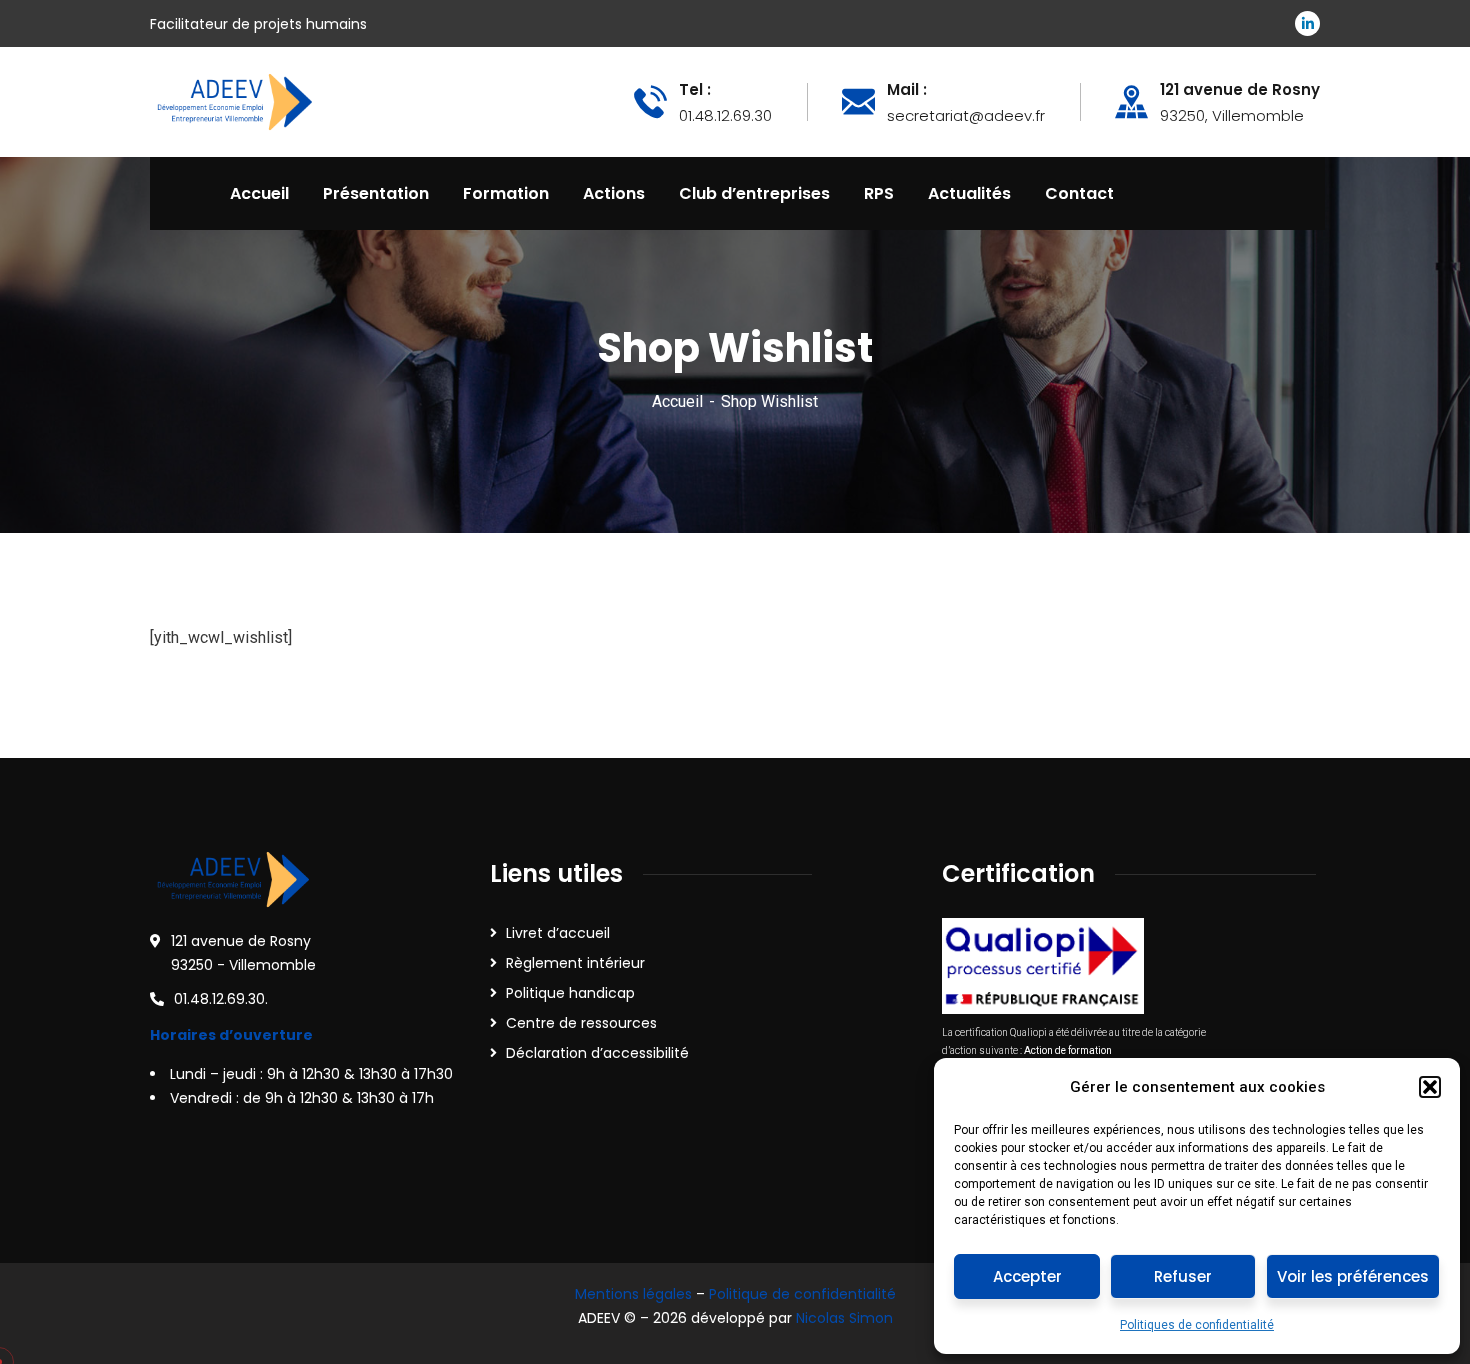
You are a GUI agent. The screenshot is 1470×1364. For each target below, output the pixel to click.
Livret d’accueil (558, 933)
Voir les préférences (1353, 1276)
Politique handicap (570, 993)
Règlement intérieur (575, 963)
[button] (1430, 1087)
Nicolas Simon (844, 1318)
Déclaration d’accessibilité (597, 1053)
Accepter (1027, 1276)
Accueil (677, 401)
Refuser (1183, 1276)
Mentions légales (633, 1294)
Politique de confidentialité (802, 1294)
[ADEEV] (233, 100)
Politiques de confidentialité (1197, 1325)
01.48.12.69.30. (221, 999)
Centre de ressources (581, 1023)
